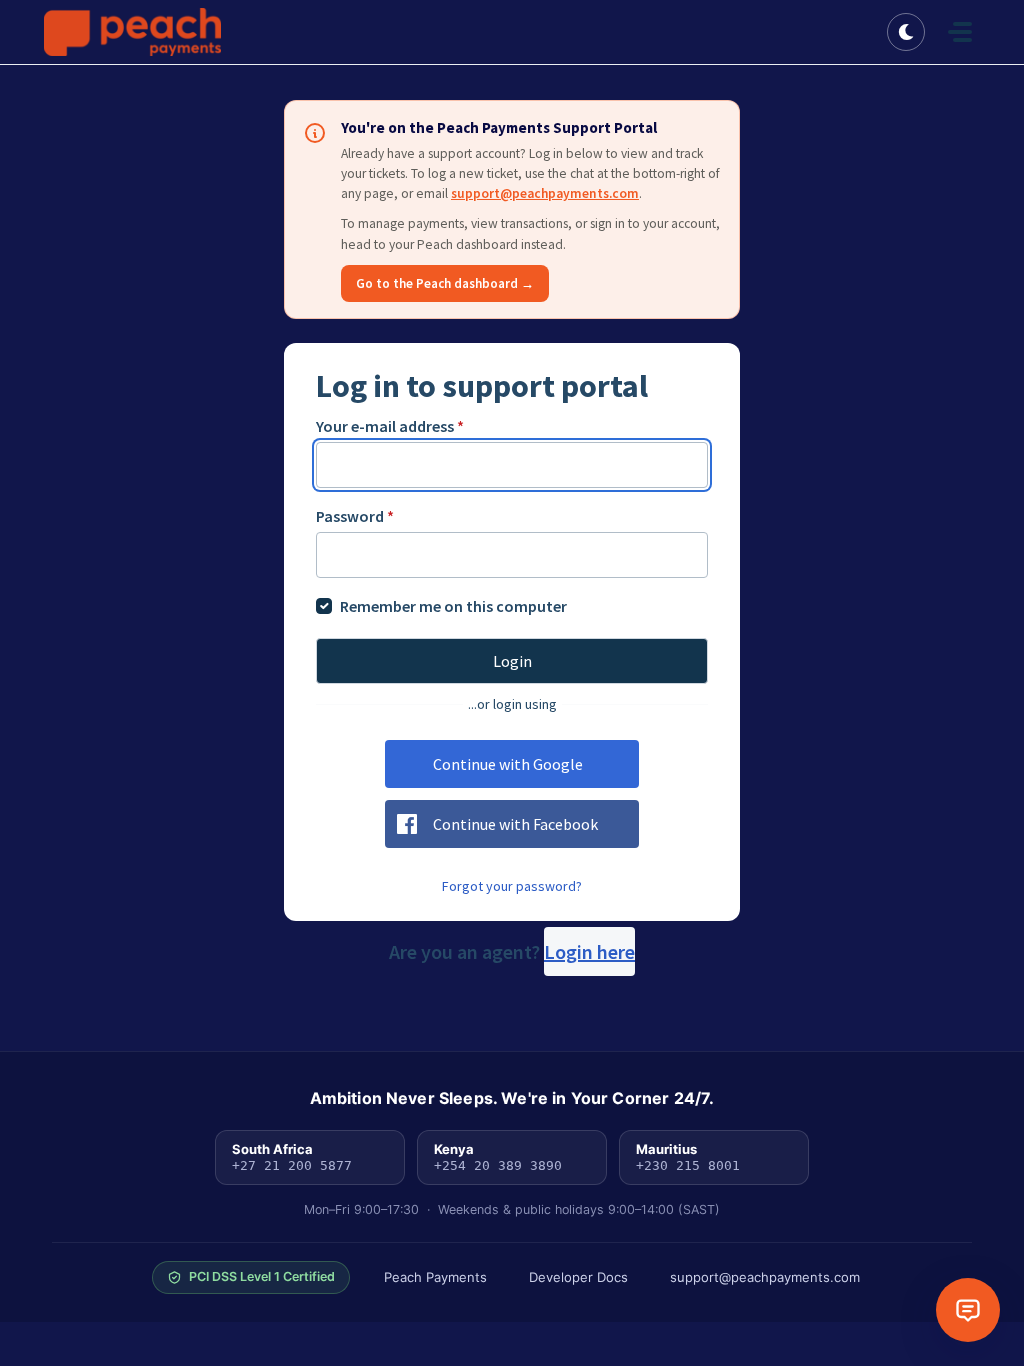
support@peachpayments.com (545, 193)
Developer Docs (578, 1277)
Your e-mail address (390, 426)
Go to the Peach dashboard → (445, 283)
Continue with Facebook (515, 824)
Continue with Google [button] (508, 764)
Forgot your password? (512, 886)
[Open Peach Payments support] (968, 1310)
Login (512, 661)
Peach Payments (435, 1277)
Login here (589, 951)
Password (355, 516)
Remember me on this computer (453, 606)
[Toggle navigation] (960, 32)
